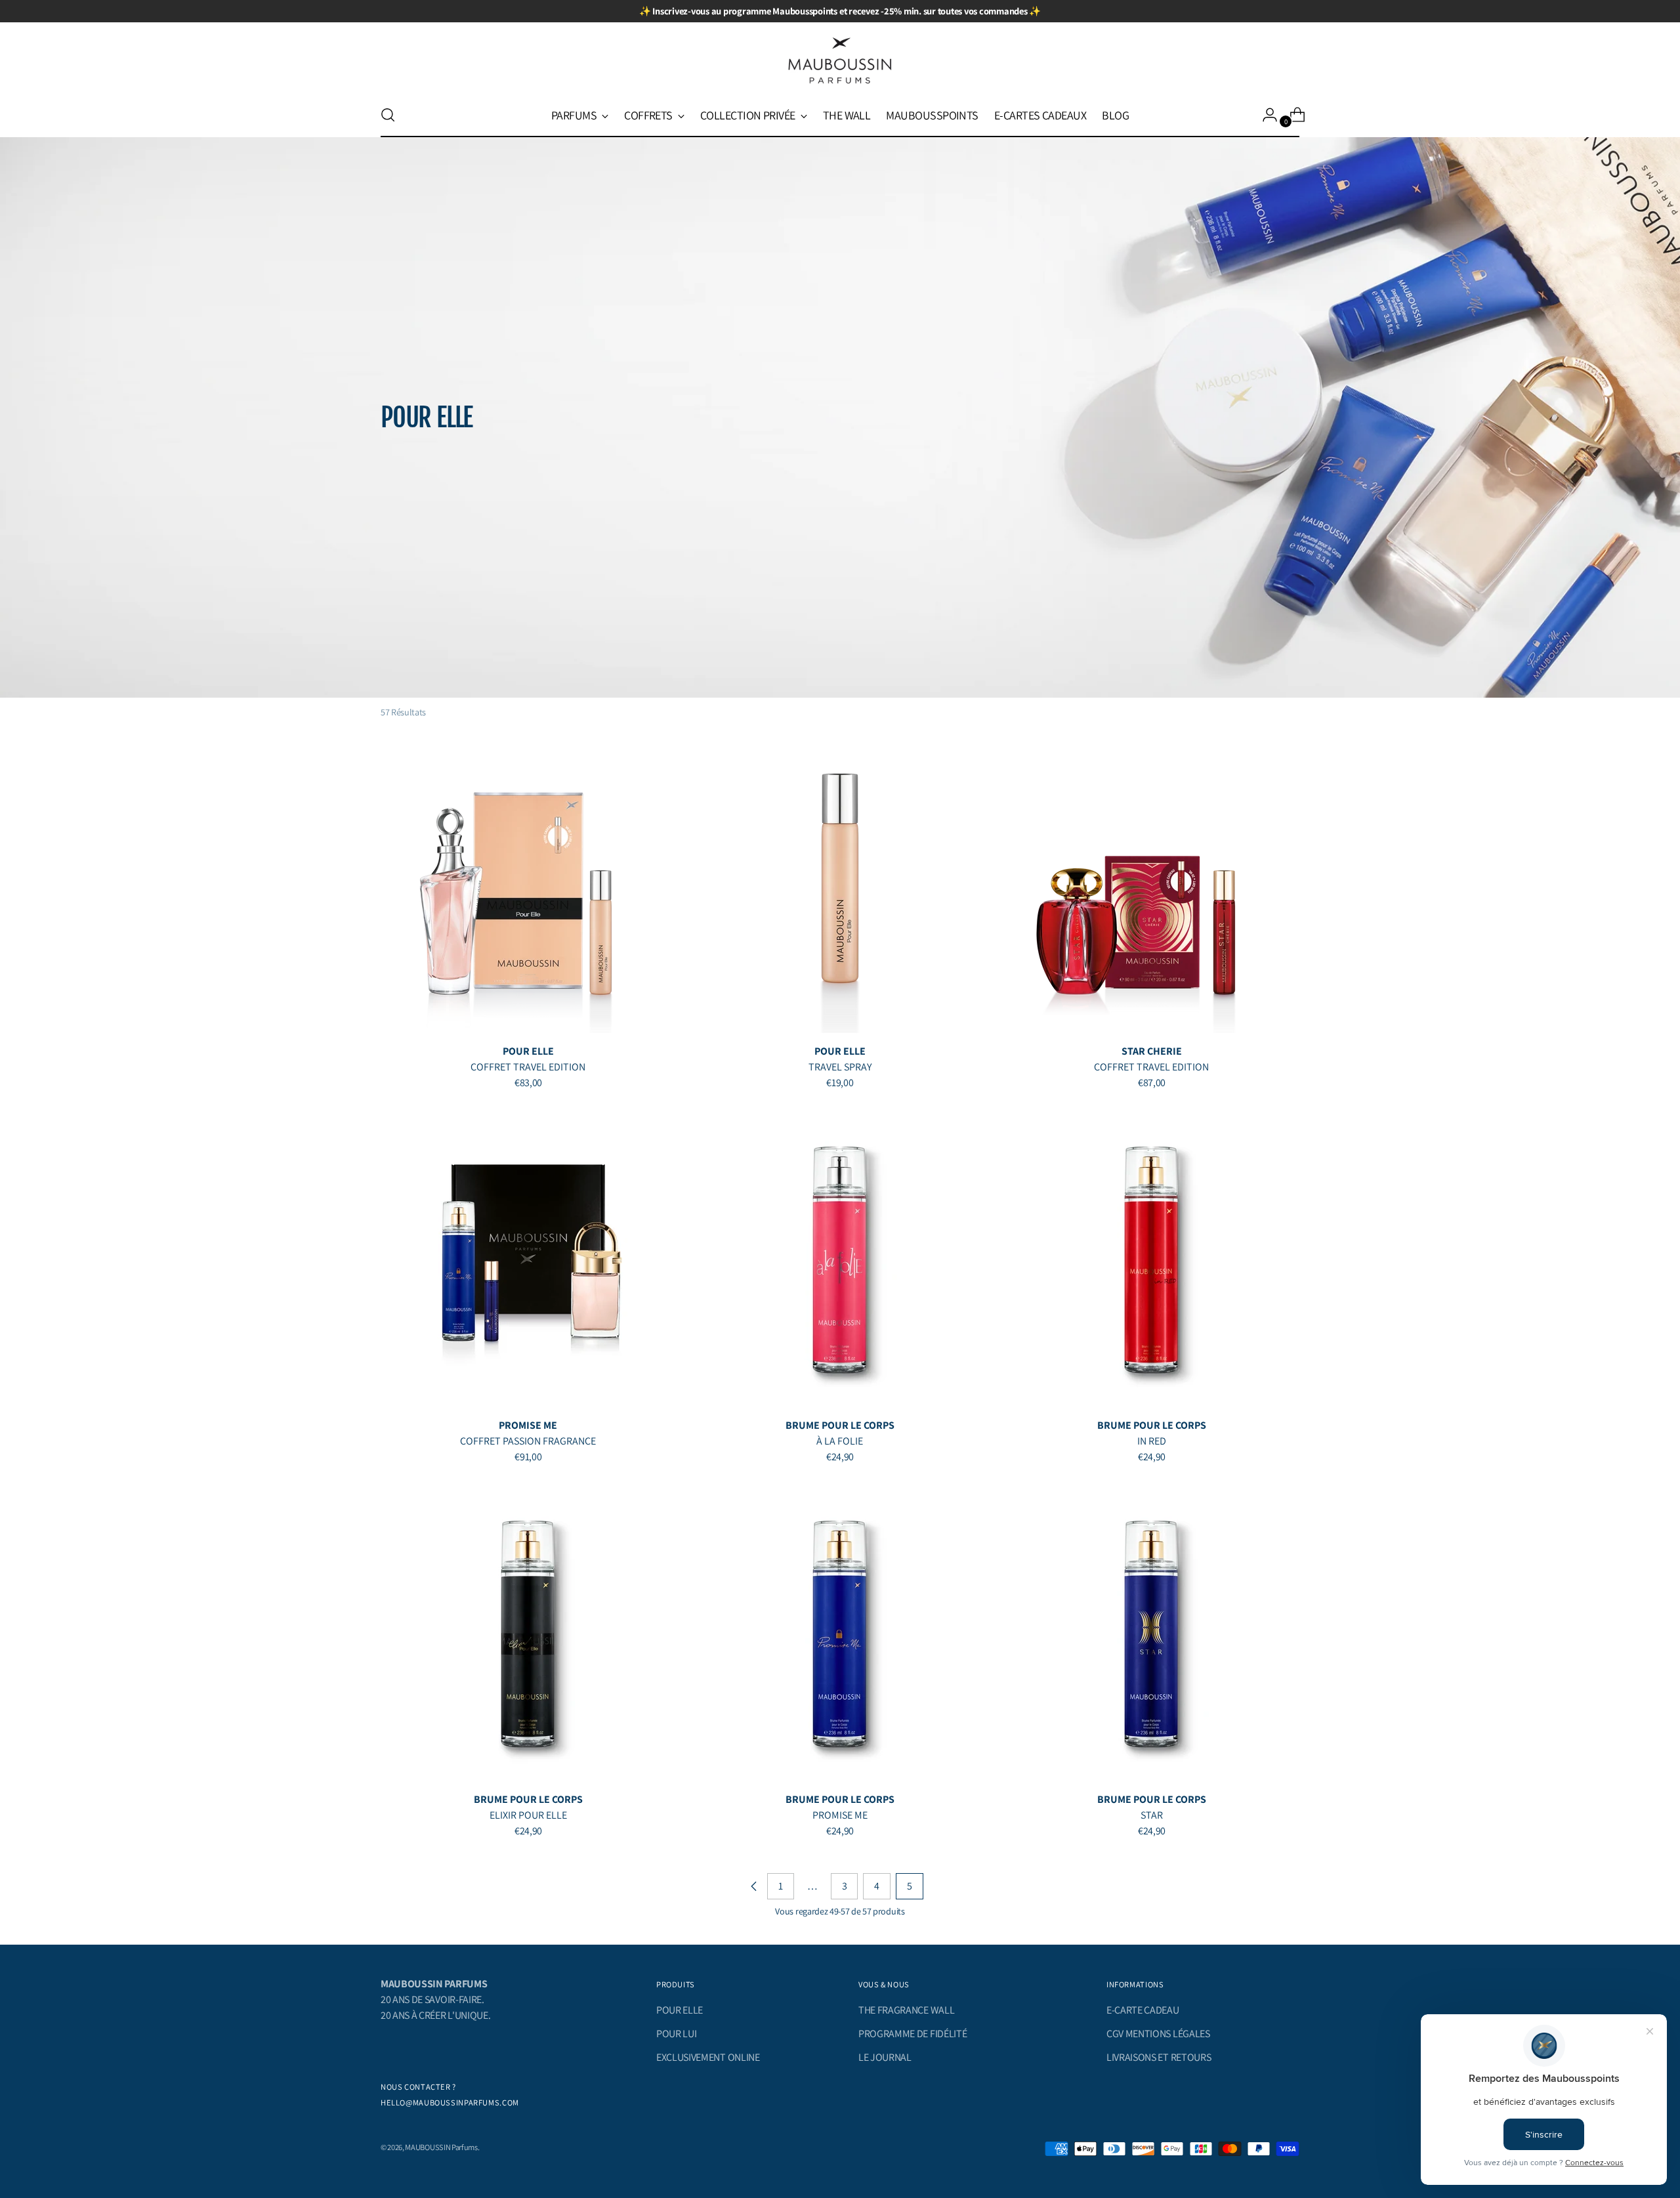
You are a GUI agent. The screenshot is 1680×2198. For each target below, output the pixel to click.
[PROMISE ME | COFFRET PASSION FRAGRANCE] (528, 1259)
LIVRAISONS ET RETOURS (1159, 2057)
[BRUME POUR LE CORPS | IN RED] (1152, 1259)
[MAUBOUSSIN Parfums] (840, 61)
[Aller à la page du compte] (1265, 115)
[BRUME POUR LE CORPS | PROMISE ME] (840, 1634)
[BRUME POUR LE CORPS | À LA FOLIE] (840, 1259)
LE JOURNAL (885, 2057)
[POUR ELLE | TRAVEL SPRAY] (840, 885)
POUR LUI (676, 2034)
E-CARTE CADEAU (1143, 2010)
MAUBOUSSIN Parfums (441, 2147)
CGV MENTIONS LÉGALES (1158, 2034)
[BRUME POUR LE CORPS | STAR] (1152, 1634)
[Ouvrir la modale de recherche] (388, 115)
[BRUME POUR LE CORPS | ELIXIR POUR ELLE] (528, 1634)
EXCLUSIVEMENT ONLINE (708, 2057)
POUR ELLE (680, 2010)
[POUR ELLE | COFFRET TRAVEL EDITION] (528, 885)
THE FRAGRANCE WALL (906, 2010)
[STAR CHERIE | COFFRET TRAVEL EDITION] (1152, 885)
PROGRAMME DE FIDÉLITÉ (913, 2034)
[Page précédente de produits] (754, 1886)
